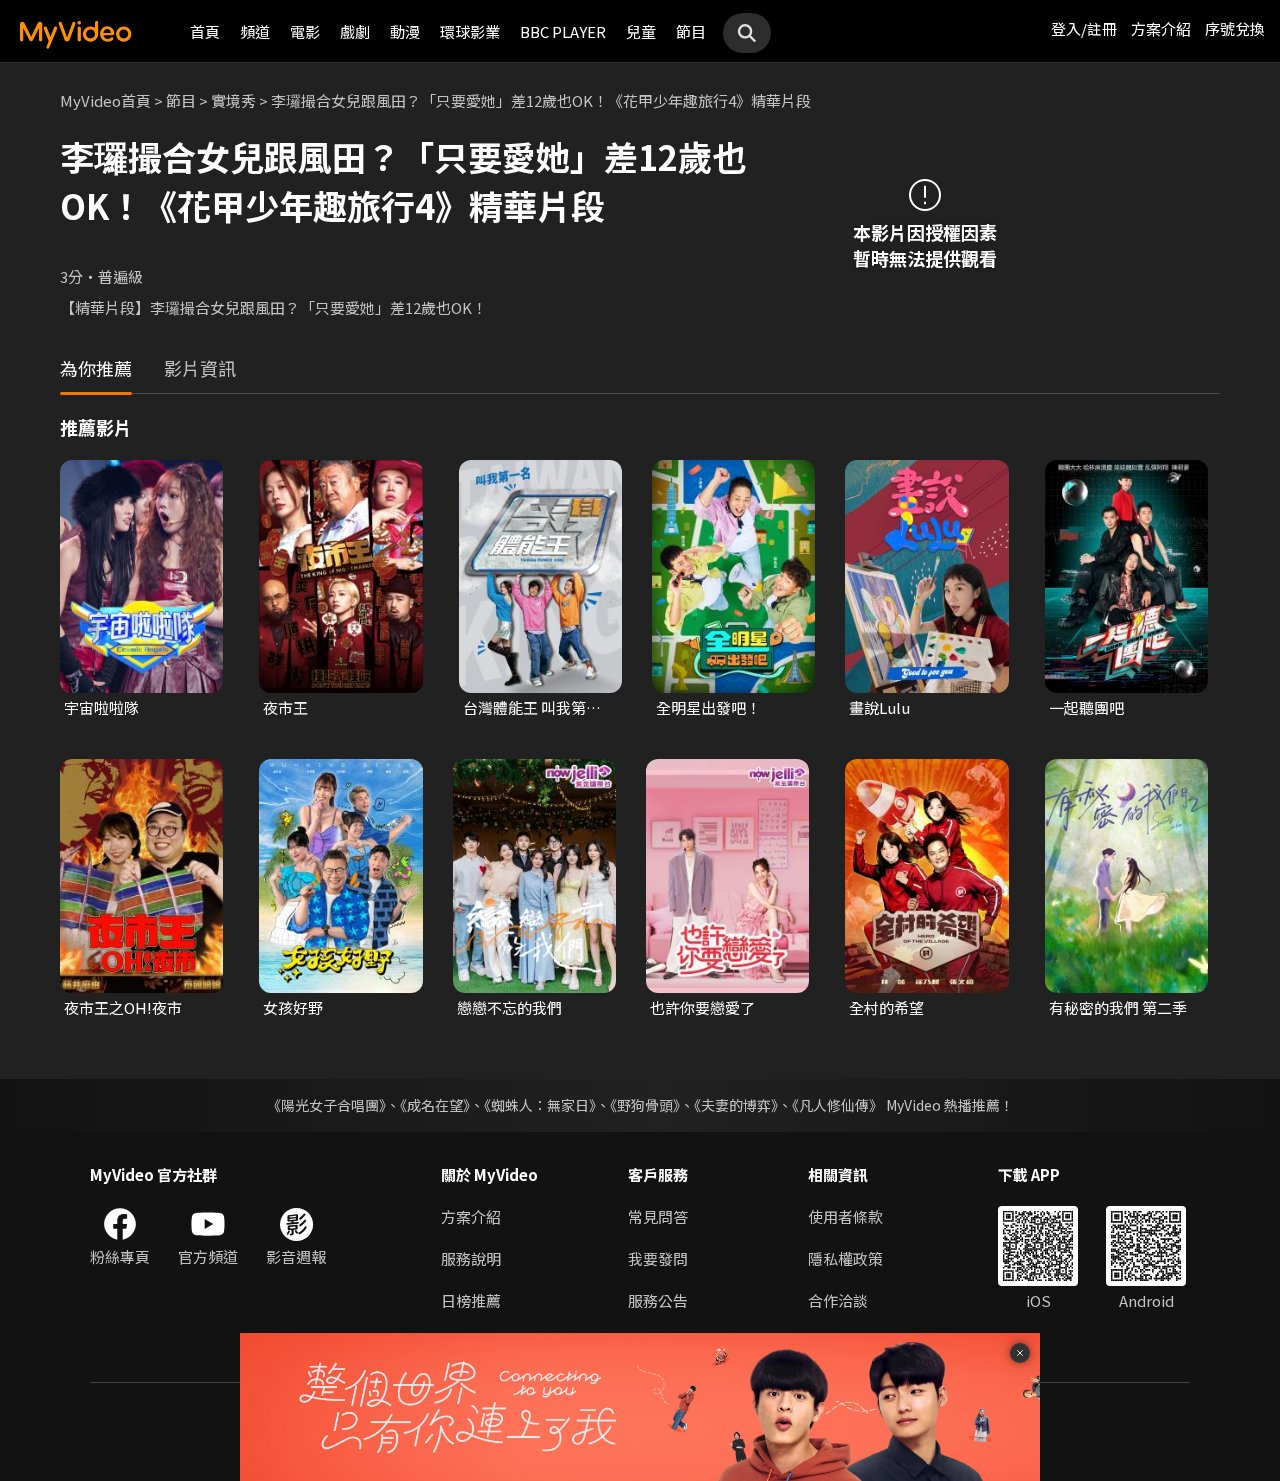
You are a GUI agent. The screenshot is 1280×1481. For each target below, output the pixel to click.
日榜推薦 (471, 1300)
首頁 (205, 31)
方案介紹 (1161, 28)
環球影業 (470, 31)
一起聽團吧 (1086, 707)
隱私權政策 (845, 1258)
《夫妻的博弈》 (736, 1105)
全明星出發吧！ (708, 707)
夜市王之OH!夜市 (123, 1007)
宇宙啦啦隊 (101, 707)
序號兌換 (1235, 28)
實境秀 (233, 100)
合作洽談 (838, 1300)
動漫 (405, 31)
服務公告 (658, 1300)
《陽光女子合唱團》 (326, 1105)
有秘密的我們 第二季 (1118, 1007)
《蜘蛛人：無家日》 (540, 1105)
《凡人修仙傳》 (837, 1105)
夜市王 (285, 707)
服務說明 (471, 1258)
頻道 (255, 31)
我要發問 (658, 1258)
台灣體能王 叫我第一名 (532, 708)
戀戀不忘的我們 (509, 1007)
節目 (691, 31)
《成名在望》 (435, 1105)
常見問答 (658, 1216)
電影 (305, 31)
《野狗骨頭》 (645, 1105)
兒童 (641, 31)
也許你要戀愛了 (702, 1007)
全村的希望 (886, 1007)
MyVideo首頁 (105, 100)
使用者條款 (845, 1216)
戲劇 (355, 31)
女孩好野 (293, 1007)
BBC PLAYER (563, 31)
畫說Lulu (879, 707)
